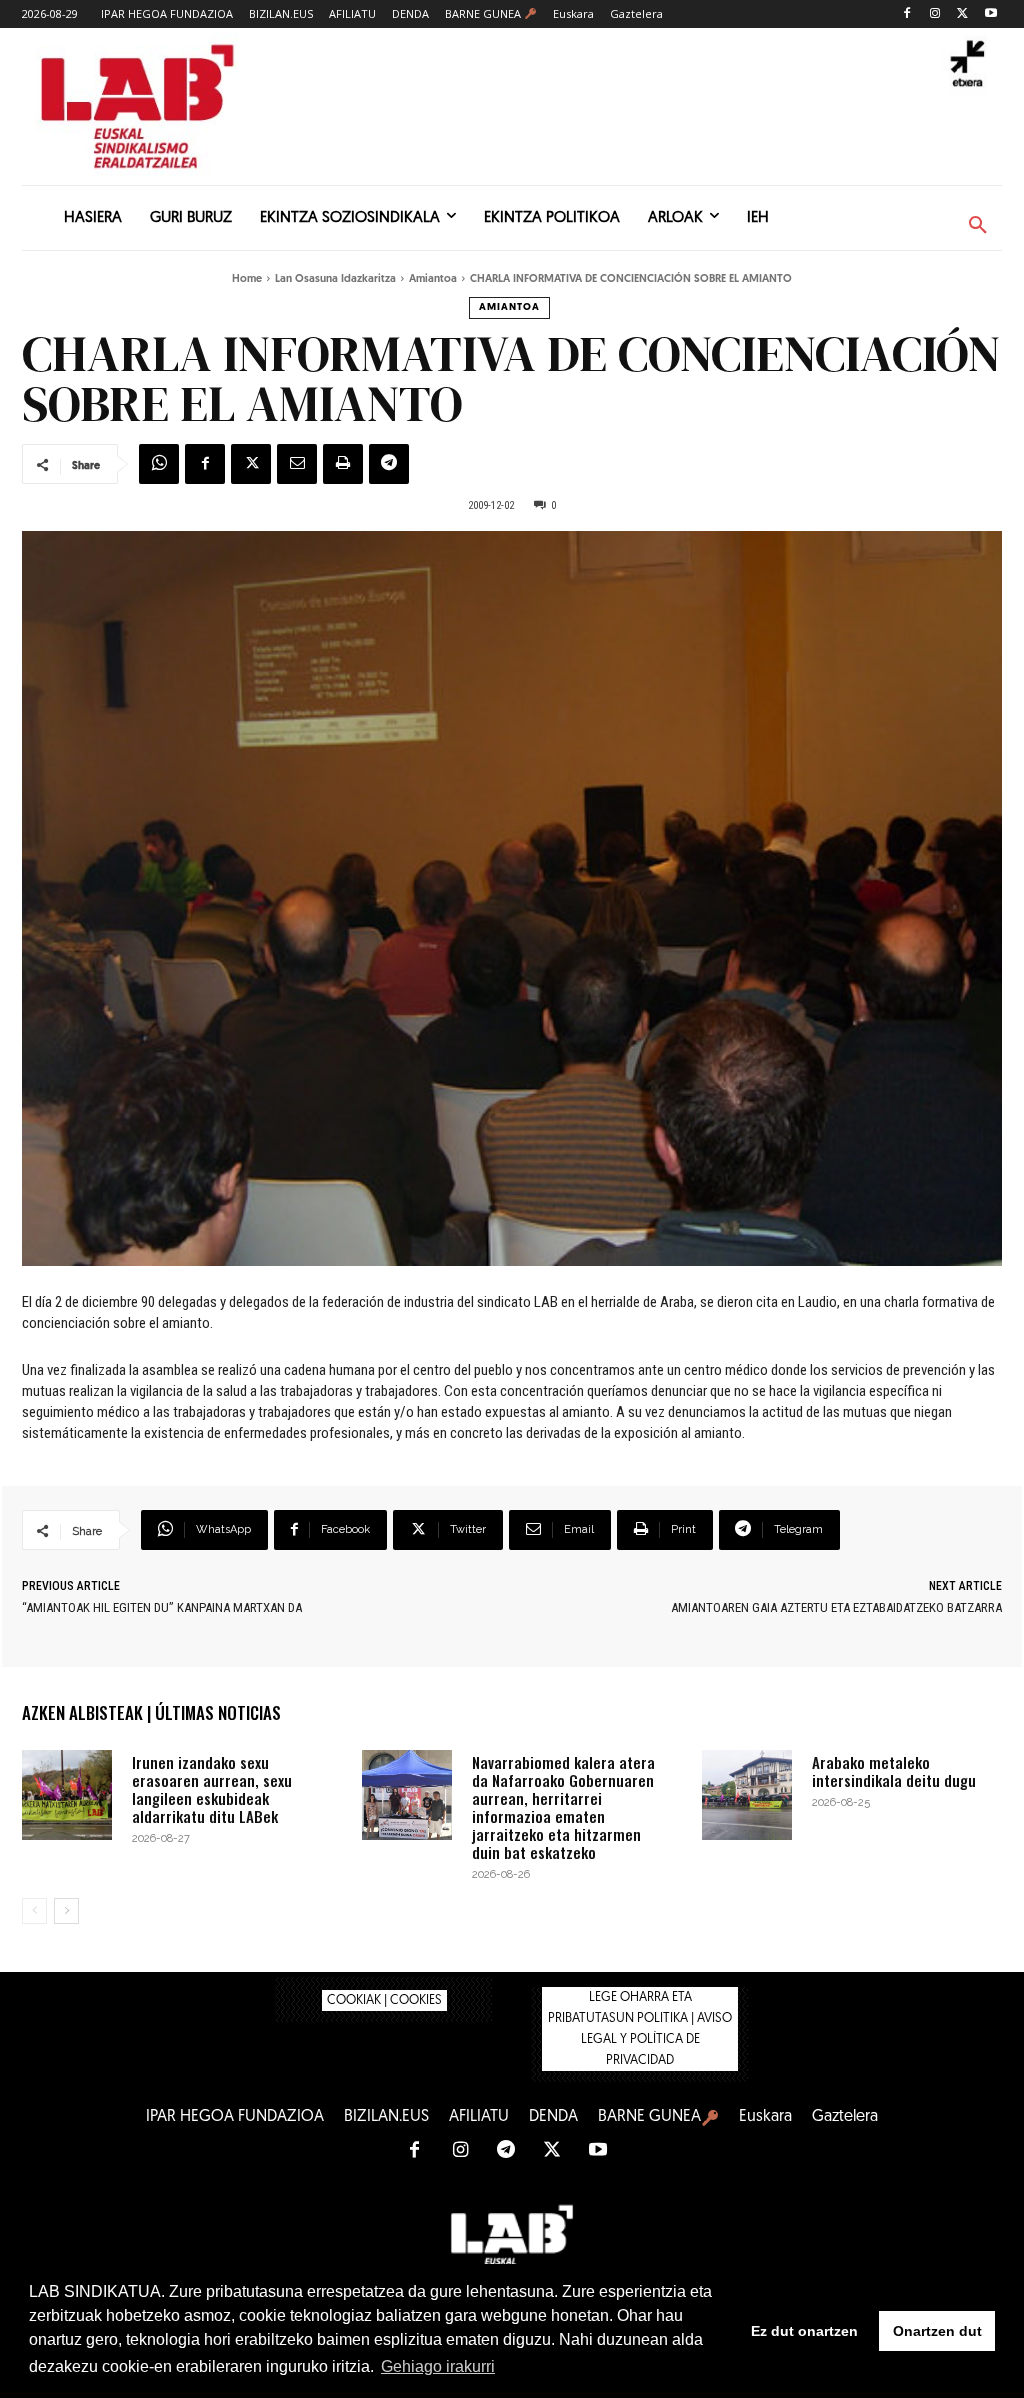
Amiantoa (433, 279)
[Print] (343, 464)
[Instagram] (935, 14)
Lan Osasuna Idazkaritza (335, 279)
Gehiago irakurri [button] (438, 2366)
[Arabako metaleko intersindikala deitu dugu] (747, 1795)
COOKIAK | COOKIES (384, 2000)
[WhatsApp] (159, 464)
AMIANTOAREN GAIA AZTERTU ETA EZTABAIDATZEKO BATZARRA (836, 1607)
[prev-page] (34, 1911)
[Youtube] (990, 14)
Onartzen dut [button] (937, 2331)
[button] (978, 226)
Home (247, 279)
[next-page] (66, 1911)
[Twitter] (962, 14)
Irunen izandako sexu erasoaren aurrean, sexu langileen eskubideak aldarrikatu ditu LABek (212, 1789)
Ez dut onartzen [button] (804, 2331)
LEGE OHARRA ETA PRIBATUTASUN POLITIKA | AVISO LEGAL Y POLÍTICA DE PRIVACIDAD (640, 2029)
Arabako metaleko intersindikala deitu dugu (894, 1771)
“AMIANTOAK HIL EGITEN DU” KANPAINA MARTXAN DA (162, 1607)
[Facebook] (907, 14)
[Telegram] (389, 464)
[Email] (297, 464)
